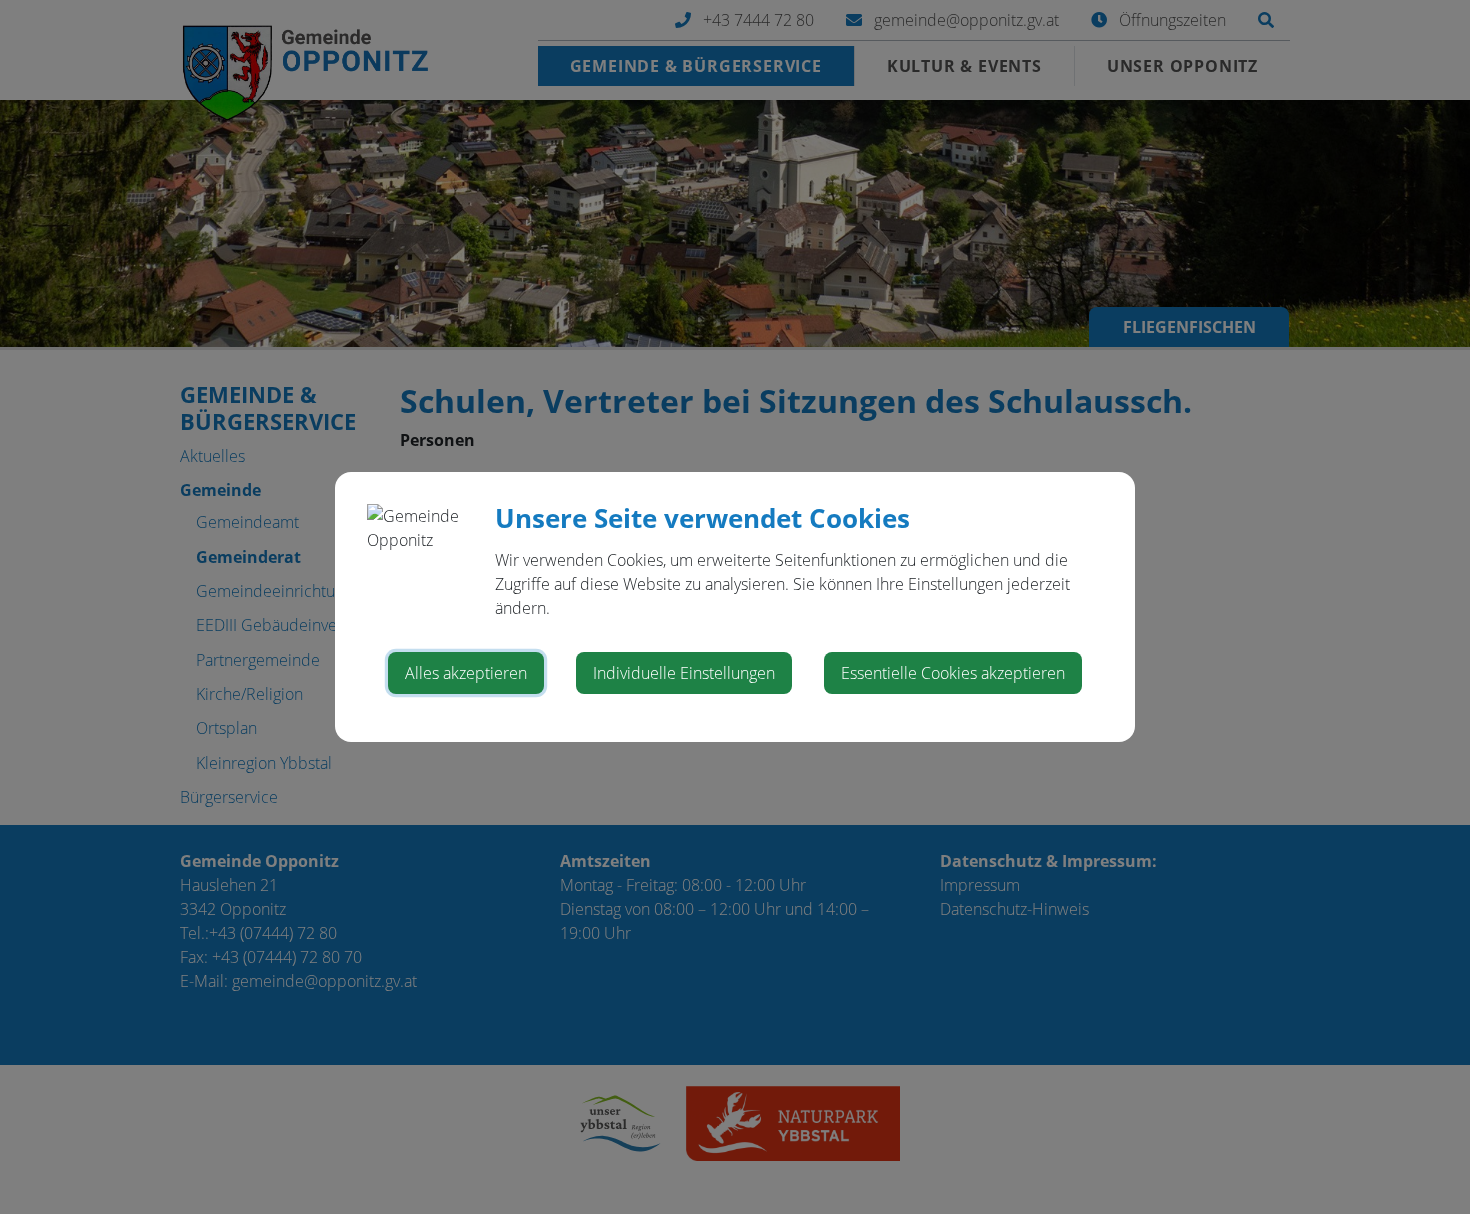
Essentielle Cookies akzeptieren (953, 673)
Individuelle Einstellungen (684, 673)
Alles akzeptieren (466, 673)
